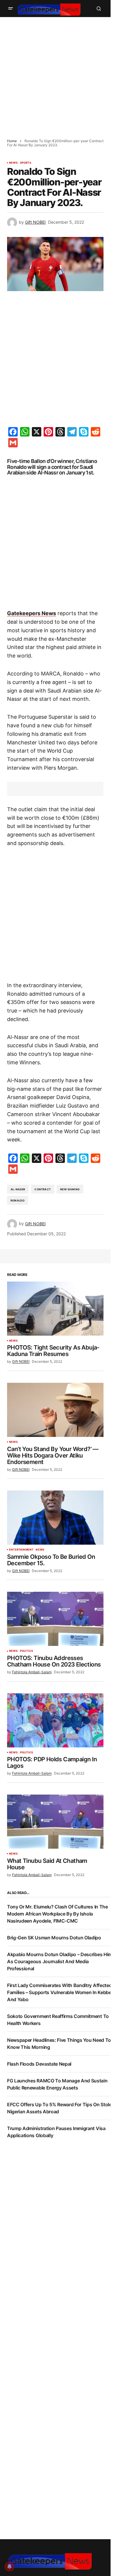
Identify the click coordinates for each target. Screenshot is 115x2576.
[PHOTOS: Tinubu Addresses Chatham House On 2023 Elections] (55, 1619)
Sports (26, 163)
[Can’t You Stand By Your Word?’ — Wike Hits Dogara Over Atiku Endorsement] (55, 1410)
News (13, 163)
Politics (27, 1651)
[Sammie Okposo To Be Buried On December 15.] (55, 1518)
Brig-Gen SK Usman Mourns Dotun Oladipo (54, 1938)
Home (12, 141)
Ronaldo (18, 1200)
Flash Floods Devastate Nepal (39, 2064)
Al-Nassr (18, 1189)
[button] (11, 9)
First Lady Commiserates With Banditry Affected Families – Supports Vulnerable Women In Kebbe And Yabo (59, 1992)
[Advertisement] (57, 74)
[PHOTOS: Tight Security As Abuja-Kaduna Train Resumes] (55, 1309)
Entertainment (21, 1550)
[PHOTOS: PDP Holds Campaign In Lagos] (55, 1720)
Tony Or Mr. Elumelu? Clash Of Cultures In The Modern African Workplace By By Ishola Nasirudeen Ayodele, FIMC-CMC (57, 1914)
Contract (42, 1189)
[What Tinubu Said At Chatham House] (55, 1822)
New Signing (70, 1189)
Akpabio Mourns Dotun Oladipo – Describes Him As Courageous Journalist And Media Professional (60, 1961)
